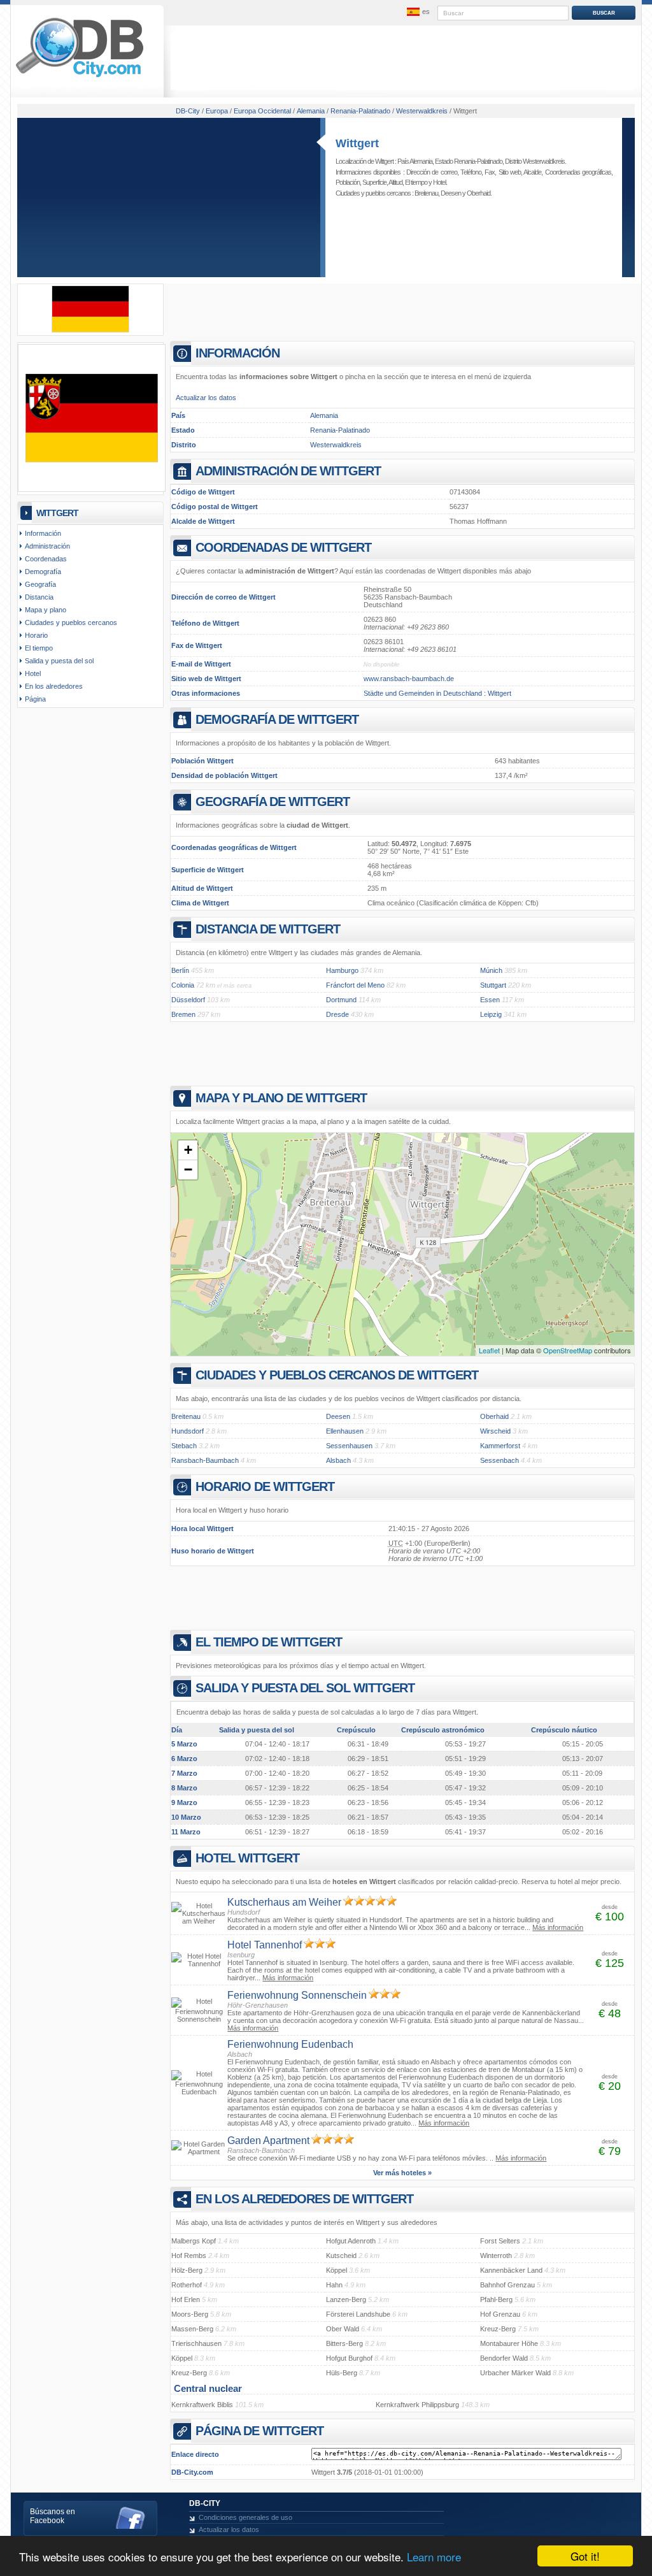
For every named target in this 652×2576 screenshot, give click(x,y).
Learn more (434, 2557)
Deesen (451, 193)
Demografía (43, 572)
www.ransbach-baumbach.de (409, 679)
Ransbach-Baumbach (205, 1460)
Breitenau (426, 193)
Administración (47, 546)
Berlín (180, 970)
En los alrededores (54, 686)
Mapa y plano (46, 610)
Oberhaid (478, 193)
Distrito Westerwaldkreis (535, 161)
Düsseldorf (188, 1000)
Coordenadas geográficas (578, 172)
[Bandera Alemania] (90, 330)
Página (35, 699)
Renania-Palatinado (340, 430)
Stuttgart (493, 985)
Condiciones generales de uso (245, 2517)
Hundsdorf (188, 1431)
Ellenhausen (345, 1431)
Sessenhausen (349, 1446)
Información (43, 533)
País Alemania (415, 161)
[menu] (417, 12)
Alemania (324, 415)
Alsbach (338, 1460)
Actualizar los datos (206, 398)
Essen (490, 1000)
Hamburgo (342, 970)
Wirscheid (495, 1431)
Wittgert (357, 143)
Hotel (439, 182)
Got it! (585, 2556)
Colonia (183, 985)
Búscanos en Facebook (53, 2516)
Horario (36, 635)
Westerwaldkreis (336, 445)
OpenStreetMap (568, 1350)
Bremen (183, 1014)
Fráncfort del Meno (355, 985)
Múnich (491, 970)
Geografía (40, 584)
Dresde (337, 1014)
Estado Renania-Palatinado (469, 161)
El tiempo (416, 182)
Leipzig (491, 1014)
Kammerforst (500, 1446)
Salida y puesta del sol (59, 661)
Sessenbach (500, 1460)
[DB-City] (80, 77)
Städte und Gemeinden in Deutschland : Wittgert (437, 693)
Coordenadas (46, 559)
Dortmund (341, 1000)
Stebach (184, 1446)
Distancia (39, 597)
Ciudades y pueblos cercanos (71, 622)
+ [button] (188, 1150)
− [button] (188, 1169)
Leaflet (489, 1350)
